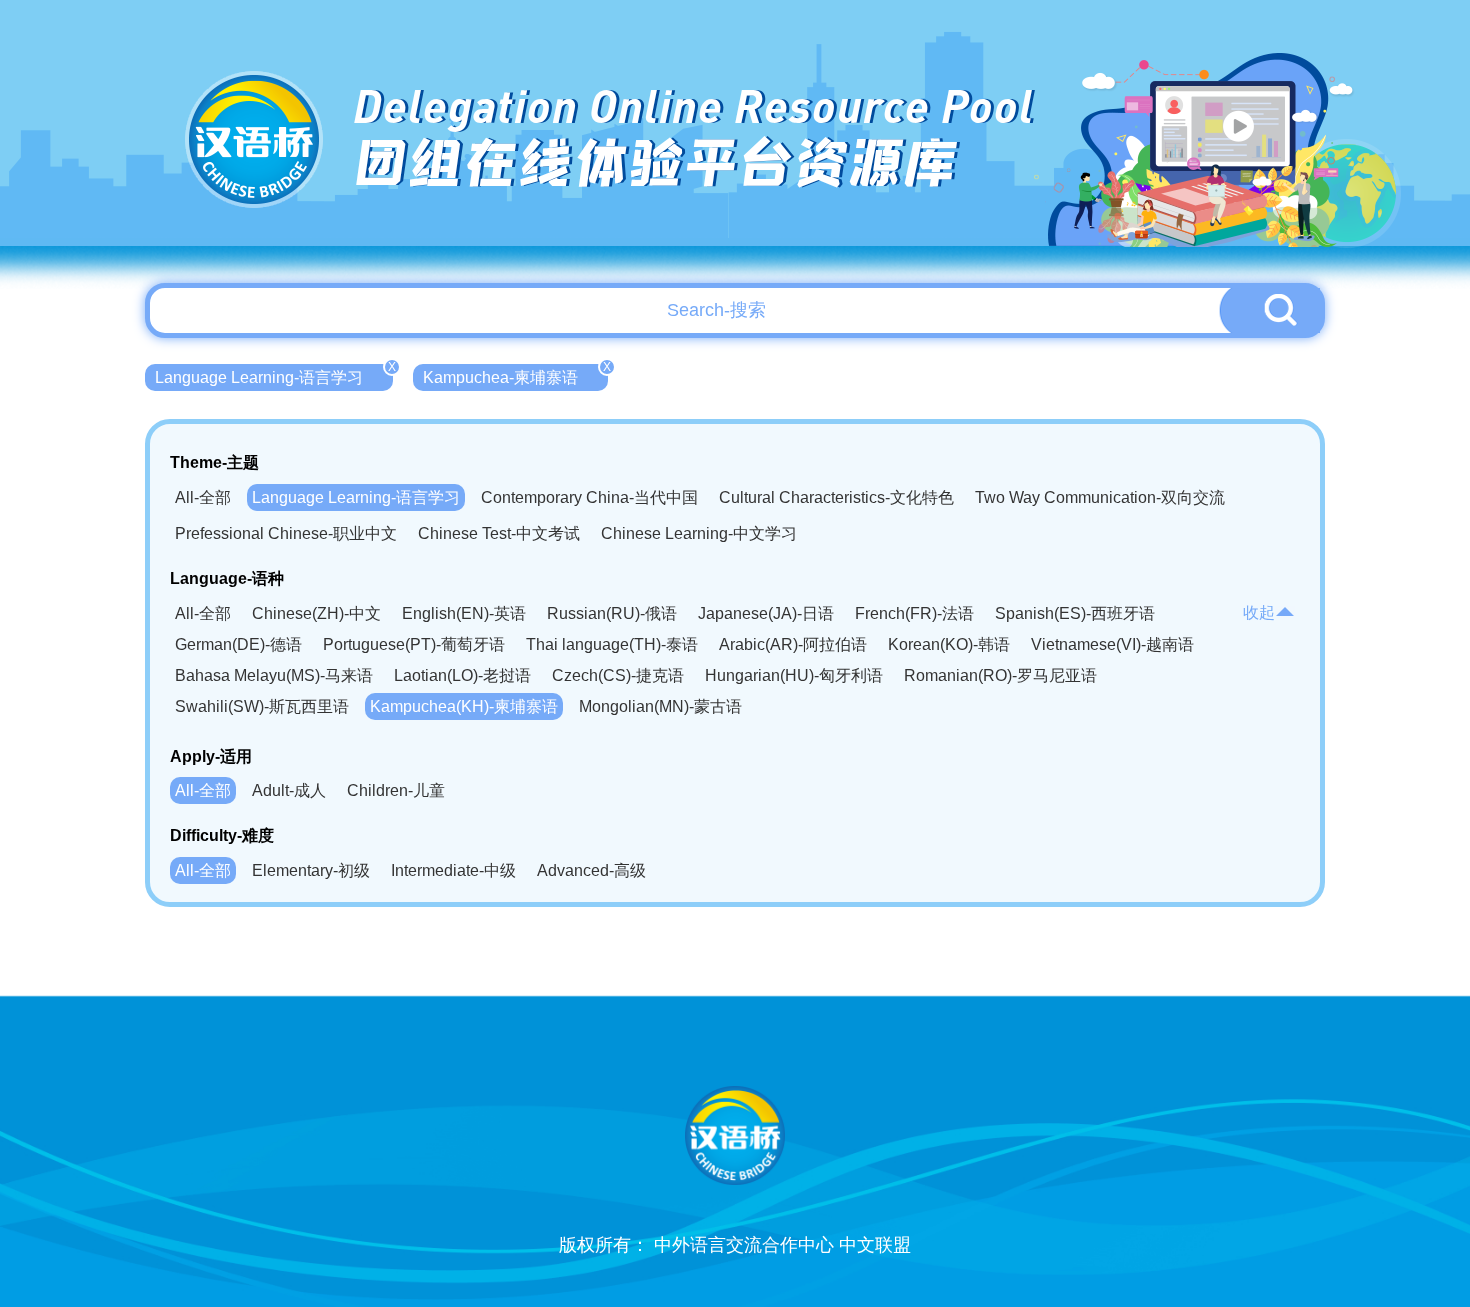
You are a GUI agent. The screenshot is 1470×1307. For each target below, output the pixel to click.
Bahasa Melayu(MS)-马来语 (274, 675)
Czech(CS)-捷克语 (618, 675)
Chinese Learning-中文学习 (699, 533)
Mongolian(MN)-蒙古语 (660, 706)
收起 (1259, 612)
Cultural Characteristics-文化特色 (836, 497)
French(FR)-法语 (914, 613)
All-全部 (203, 497)
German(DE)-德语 (238, 644)
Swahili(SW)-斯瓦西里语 (262, 706)
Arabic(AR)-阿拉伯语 (793, 644)
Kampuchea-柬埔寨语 (515, 375)
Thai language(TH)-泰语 (612, 644)
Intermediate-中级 (453, 870)
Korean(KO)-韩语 (949, 644)
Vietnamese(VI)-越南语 (1112, 644)
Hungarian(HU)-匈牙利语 (794, 675)
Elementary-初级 (311, 870)
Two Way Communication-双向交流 (1100, 497)
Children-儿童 (396, 790)
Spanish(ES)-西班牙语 (1075, 613)
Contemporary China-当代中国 (589, 497)
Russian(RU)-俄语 (612, 613)
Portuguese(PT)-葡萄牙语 (414, 644)
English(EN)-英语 (464, 613)
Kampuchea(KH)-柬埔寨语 (464, 706)
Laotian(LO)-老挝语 (462, 675)
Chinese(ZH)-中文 (316, 613)
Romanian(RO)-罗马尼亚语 (1000, 675)
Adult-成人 (289, 790)
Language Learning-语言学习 (274, 375)
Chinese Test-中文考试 (499, 533)
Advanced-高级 (591, 870)
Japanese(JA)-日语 (766, 613)
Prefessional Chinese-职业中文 (286, 533)
